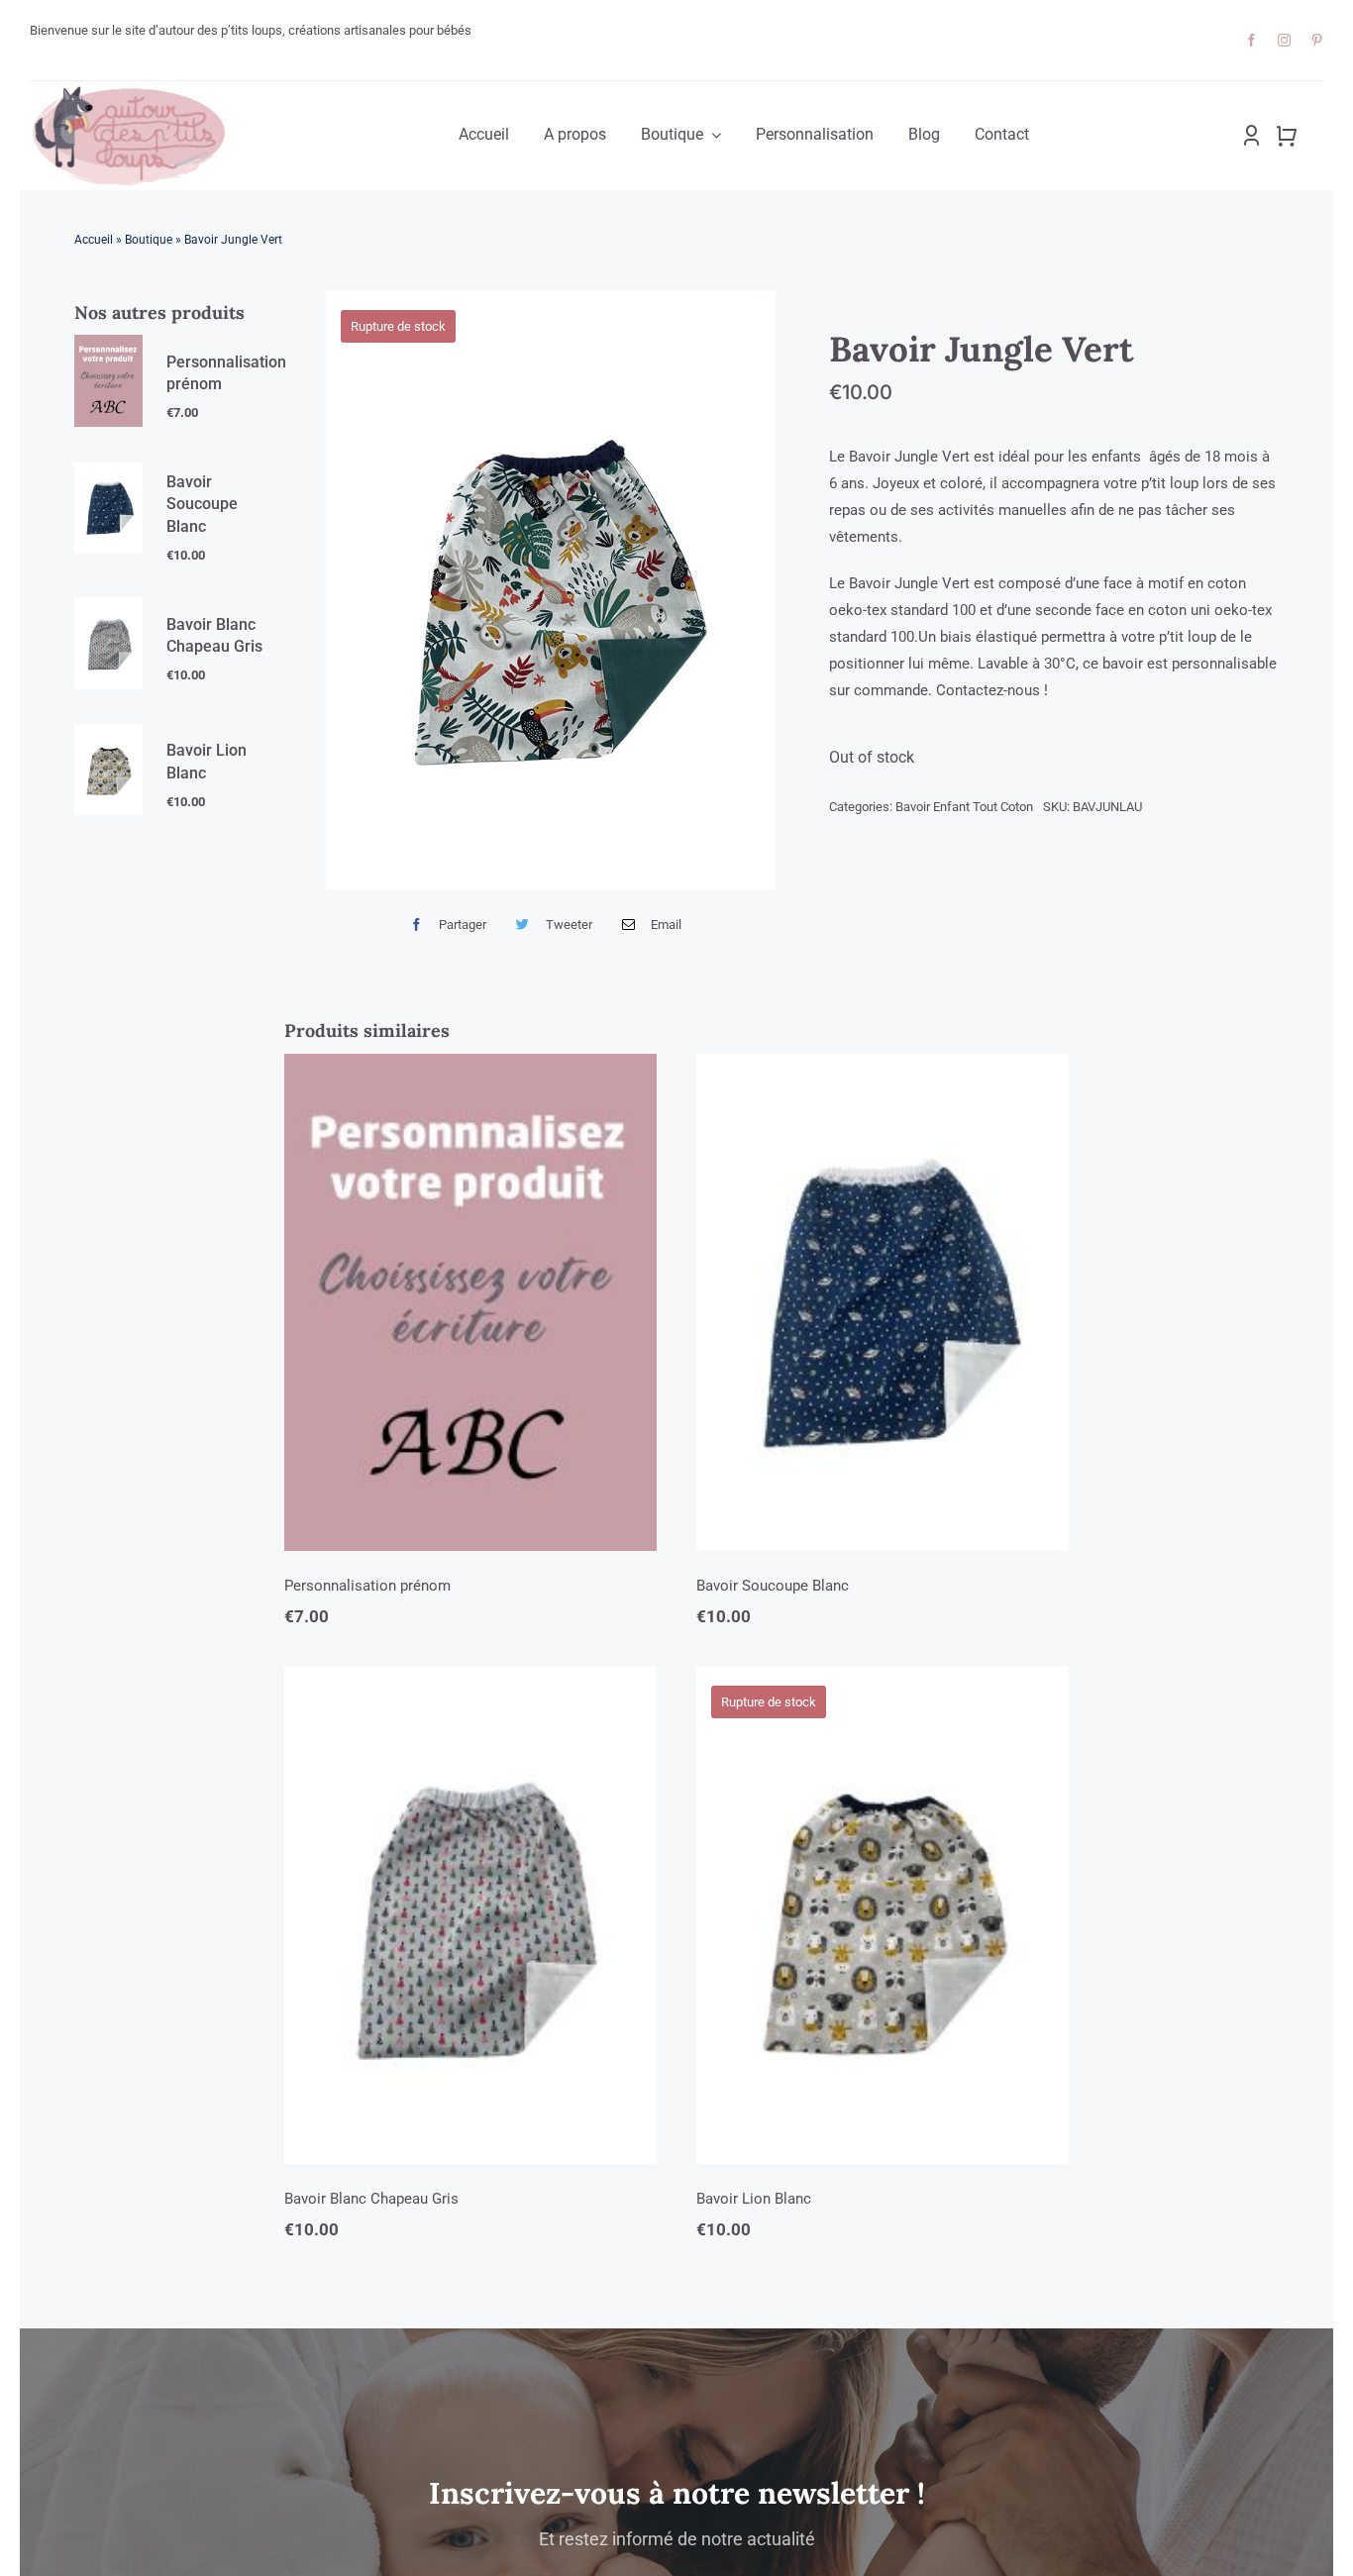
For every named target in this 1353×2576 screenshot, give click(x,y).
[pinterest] (1317, 40)
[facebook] (1251, 40)
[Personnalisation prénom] (470, 1303)
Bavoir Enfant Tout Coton (964, 807)
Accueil (94, 240)
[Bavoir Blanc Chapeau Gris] (470, 1915)
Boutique (149, 240)
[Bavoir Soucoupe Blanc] (883, 1303)
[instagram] (1284, 40)
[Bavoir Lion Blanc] (883, 1915)
